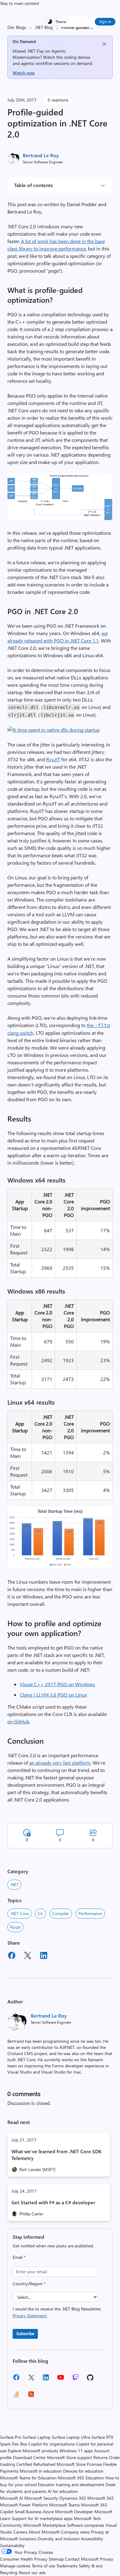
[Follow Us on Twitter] (31, 2380)
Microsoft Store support (70, 2457)
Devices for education (83, 2471)
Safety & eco (91, 2566)
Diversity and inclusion (59, 2539)
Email (19, 2257)
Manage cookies (15, 2566)
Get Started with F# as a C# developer (53, 2202)
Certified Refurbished (36, 2464)
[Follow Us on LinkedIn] (46, 2380)
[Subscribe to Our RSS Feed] (31, 2396)
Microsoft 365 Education (81, 2478)
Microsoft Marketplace (44, 2525)
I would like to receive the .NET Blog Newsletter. (57, 2312)
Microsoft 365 (101, 2498)
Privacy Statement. (30, 2316)
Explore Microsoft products (33, 2451)
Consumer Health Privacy (24, 2559)
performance (90, 1913)
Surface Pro (11, 2437)
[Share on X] (28, 1956)
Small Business (28, 2512)
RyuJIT (53, 759)
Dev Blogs (17, 27)
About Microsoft (44, 2532)
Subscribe (25, 2333)
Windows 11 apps (76, 2451)
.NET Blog (44, 27)
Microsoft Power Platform (24, 2505)
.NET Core (19, 1913)
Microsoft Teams (64, 2505)
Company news (75, 2532)
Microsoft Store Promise (79, 2464)
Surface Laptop (36, 2437)
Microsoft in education (41, 2471)
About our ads (32, 2572)
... (92, 27)
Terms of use (43, 2566)
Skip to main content (20, 3)
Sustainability (12, 2545)
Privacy (107, 2559)
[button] (60, 518)
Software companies (86, 2525)
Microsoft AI (12, 2498)
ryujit (15, 1927)
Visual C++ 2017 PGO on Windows (57, 1684)
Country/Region (29, 2284)
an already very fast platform (60, 1763)
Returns (100, 2457)
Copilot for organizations (52, 2444)
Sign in (105, 21)
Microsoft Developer (74, 2512)
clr (40, 1913)
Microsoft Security (41, 2498)
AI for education (63, 2491)
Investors (28, 2539)
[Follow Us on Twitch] (76, 2380)
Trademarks (67, 2566)
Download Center (29, 2457)
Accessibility (92, 2539)
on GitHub (18, 1721)
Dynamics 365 (73, 2498)
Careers (20, 2532)
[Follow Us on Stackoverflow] (16, 2396)
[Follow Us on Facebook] (16, 2380)
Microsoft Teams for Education (28, 2478)
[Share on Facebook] (12, 1956)
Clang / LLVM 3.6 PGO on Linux (53, 1695)
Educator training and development (71, 2484)
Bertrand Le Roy (41, 155)
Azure (48, 2512)
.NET (14, 1884)
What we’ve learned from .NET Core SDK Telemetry (56, 2155)
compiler (61, 1913)
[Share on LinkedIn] (44, 1956)
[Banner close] (104, 44)
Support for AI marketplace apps (42, 2518)
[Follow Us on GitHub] (90, 2380)
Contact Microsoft (82, 2559)
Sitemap (56, 2559)
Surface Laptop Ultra (71, 2437)
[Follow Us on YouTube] (61, 2380)
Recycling (9, 2572)
